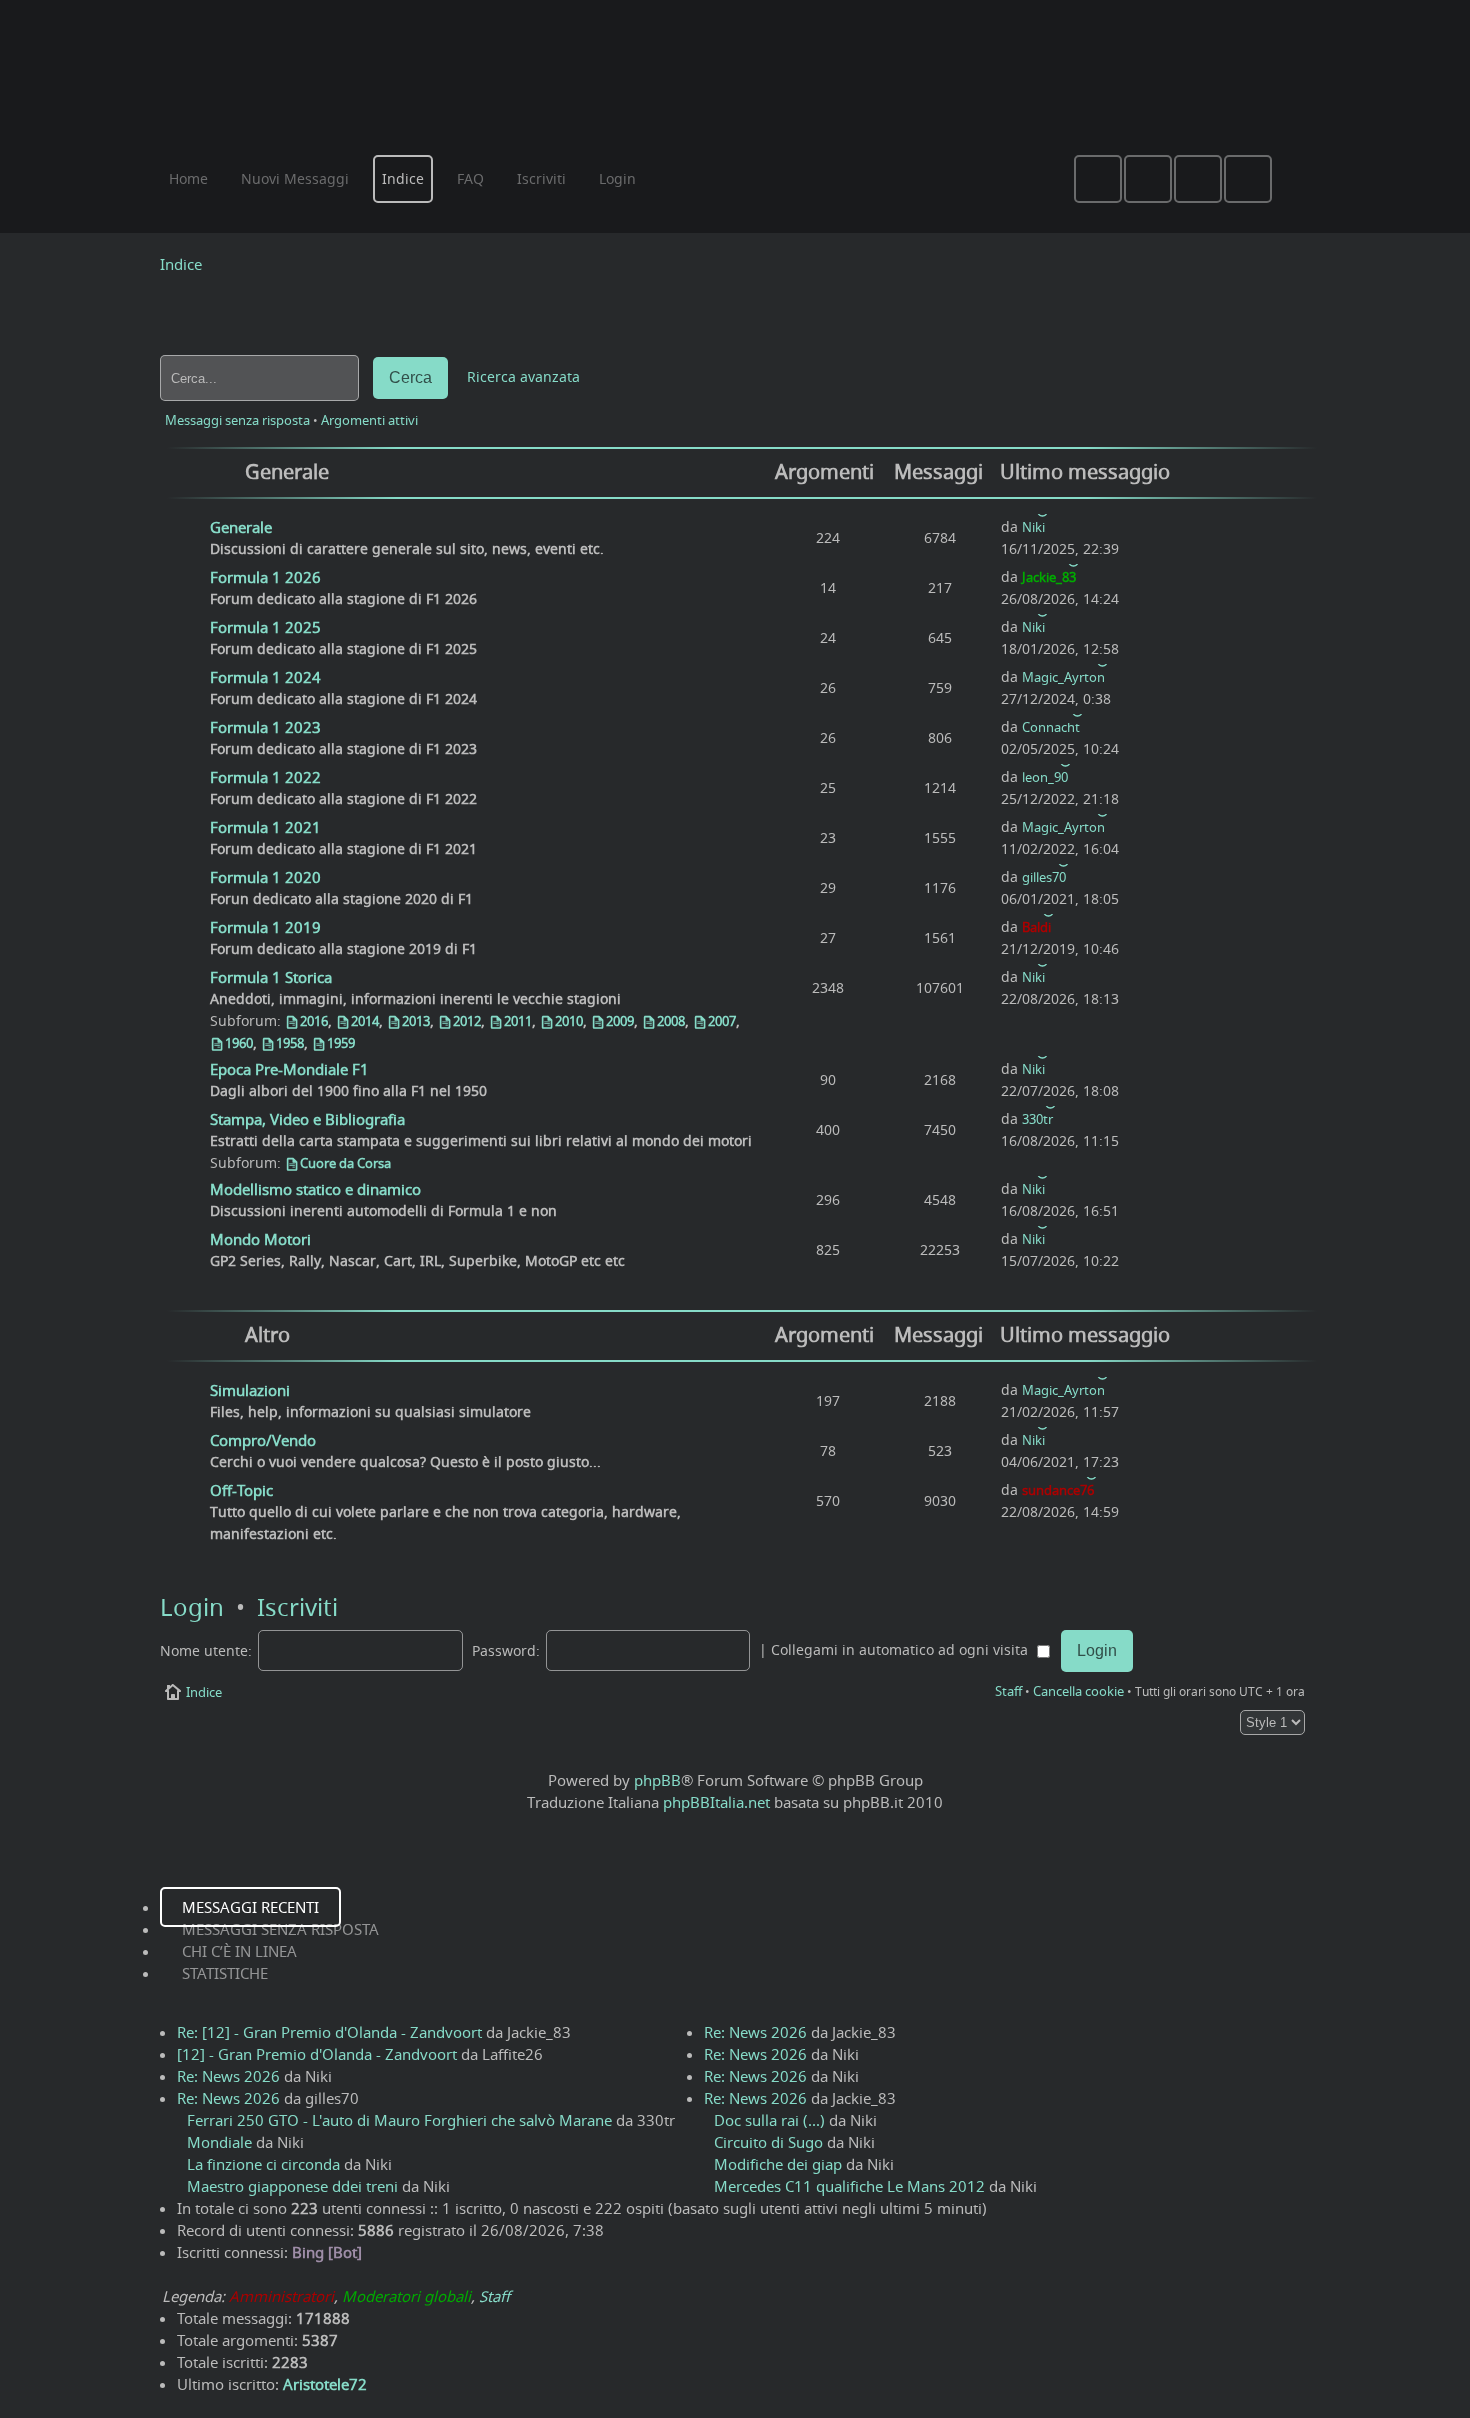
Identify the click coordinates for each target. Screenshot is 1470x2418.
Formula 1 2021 (265, 827)
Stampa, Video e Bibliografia (307, 1119)
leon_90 (1045, 777)
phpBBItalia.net (716, 1802)
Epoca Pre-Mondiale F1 (289, 1069)
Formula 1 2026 (265, 577)
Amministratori (281, 2296)
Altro (267, 1334)
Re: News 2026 (228, 2076)
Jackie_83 (1049, 577)
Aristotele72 (325, 2384)
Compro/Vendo (263, 1440)
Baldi (1036, 927)
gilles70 (1044, 877)
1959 (341, 1043)
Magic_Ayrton (1063, 677)
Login (192, 1607)
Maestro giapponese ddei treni (292, 2186)
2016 (314, 1021)
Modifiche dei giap (778, 2164)
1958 (290, 1043)
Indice (181, 264)
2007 (722, 1021)
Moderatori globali (406, 2296)
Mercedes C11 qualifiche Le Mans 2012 (849, 2186)
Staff (1008, 1691)
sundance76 (1058, 1490)
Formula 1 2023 (265, 727)
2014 (365, 1021)
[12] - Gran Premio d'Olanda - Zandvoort (317, 2054)
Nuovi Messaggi (295, 178)
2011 (518, 1021)
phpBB (657, 1780)
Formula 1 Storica (271, 977)
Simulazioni (250, 1390)
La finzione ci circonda (263, 2164)
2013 (416, 1021)
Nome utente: (206, 1651)
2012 (467, 1021)
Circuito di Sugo (768, 2142)
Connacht (1051, 727)
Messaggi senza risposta (237, 420)
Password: (506, 1651)
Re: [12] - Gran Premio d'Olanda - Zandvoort (329, 2032)
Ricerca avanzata (523, 377)
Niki (1033, 527)
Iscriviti (297, 1607)
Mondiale (219, 2142)
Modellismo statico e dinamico (315, 1189)
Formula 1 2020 (265, 877)
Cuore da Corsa (345, 1163)
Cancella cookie (1078, 1691)
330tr (1037, 1119)
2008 (671, 1021)
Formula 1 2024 (265, 677)
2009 (620, 1021)
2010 (569, 1021)
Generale (287, 471)
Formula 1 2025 (265, 627)
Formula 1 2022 (265, 777)
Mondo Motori (260, 1239)
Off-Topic (241, 1490)
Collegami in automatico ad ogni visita (901, 1650)
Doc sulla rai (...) (769, 2120)
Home (188, 178)
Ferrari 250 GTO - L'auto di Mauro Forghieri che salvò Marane (399, 2120)
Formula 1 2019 (265, 927)
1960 (239, 1043)
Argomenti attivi (369, 420)
